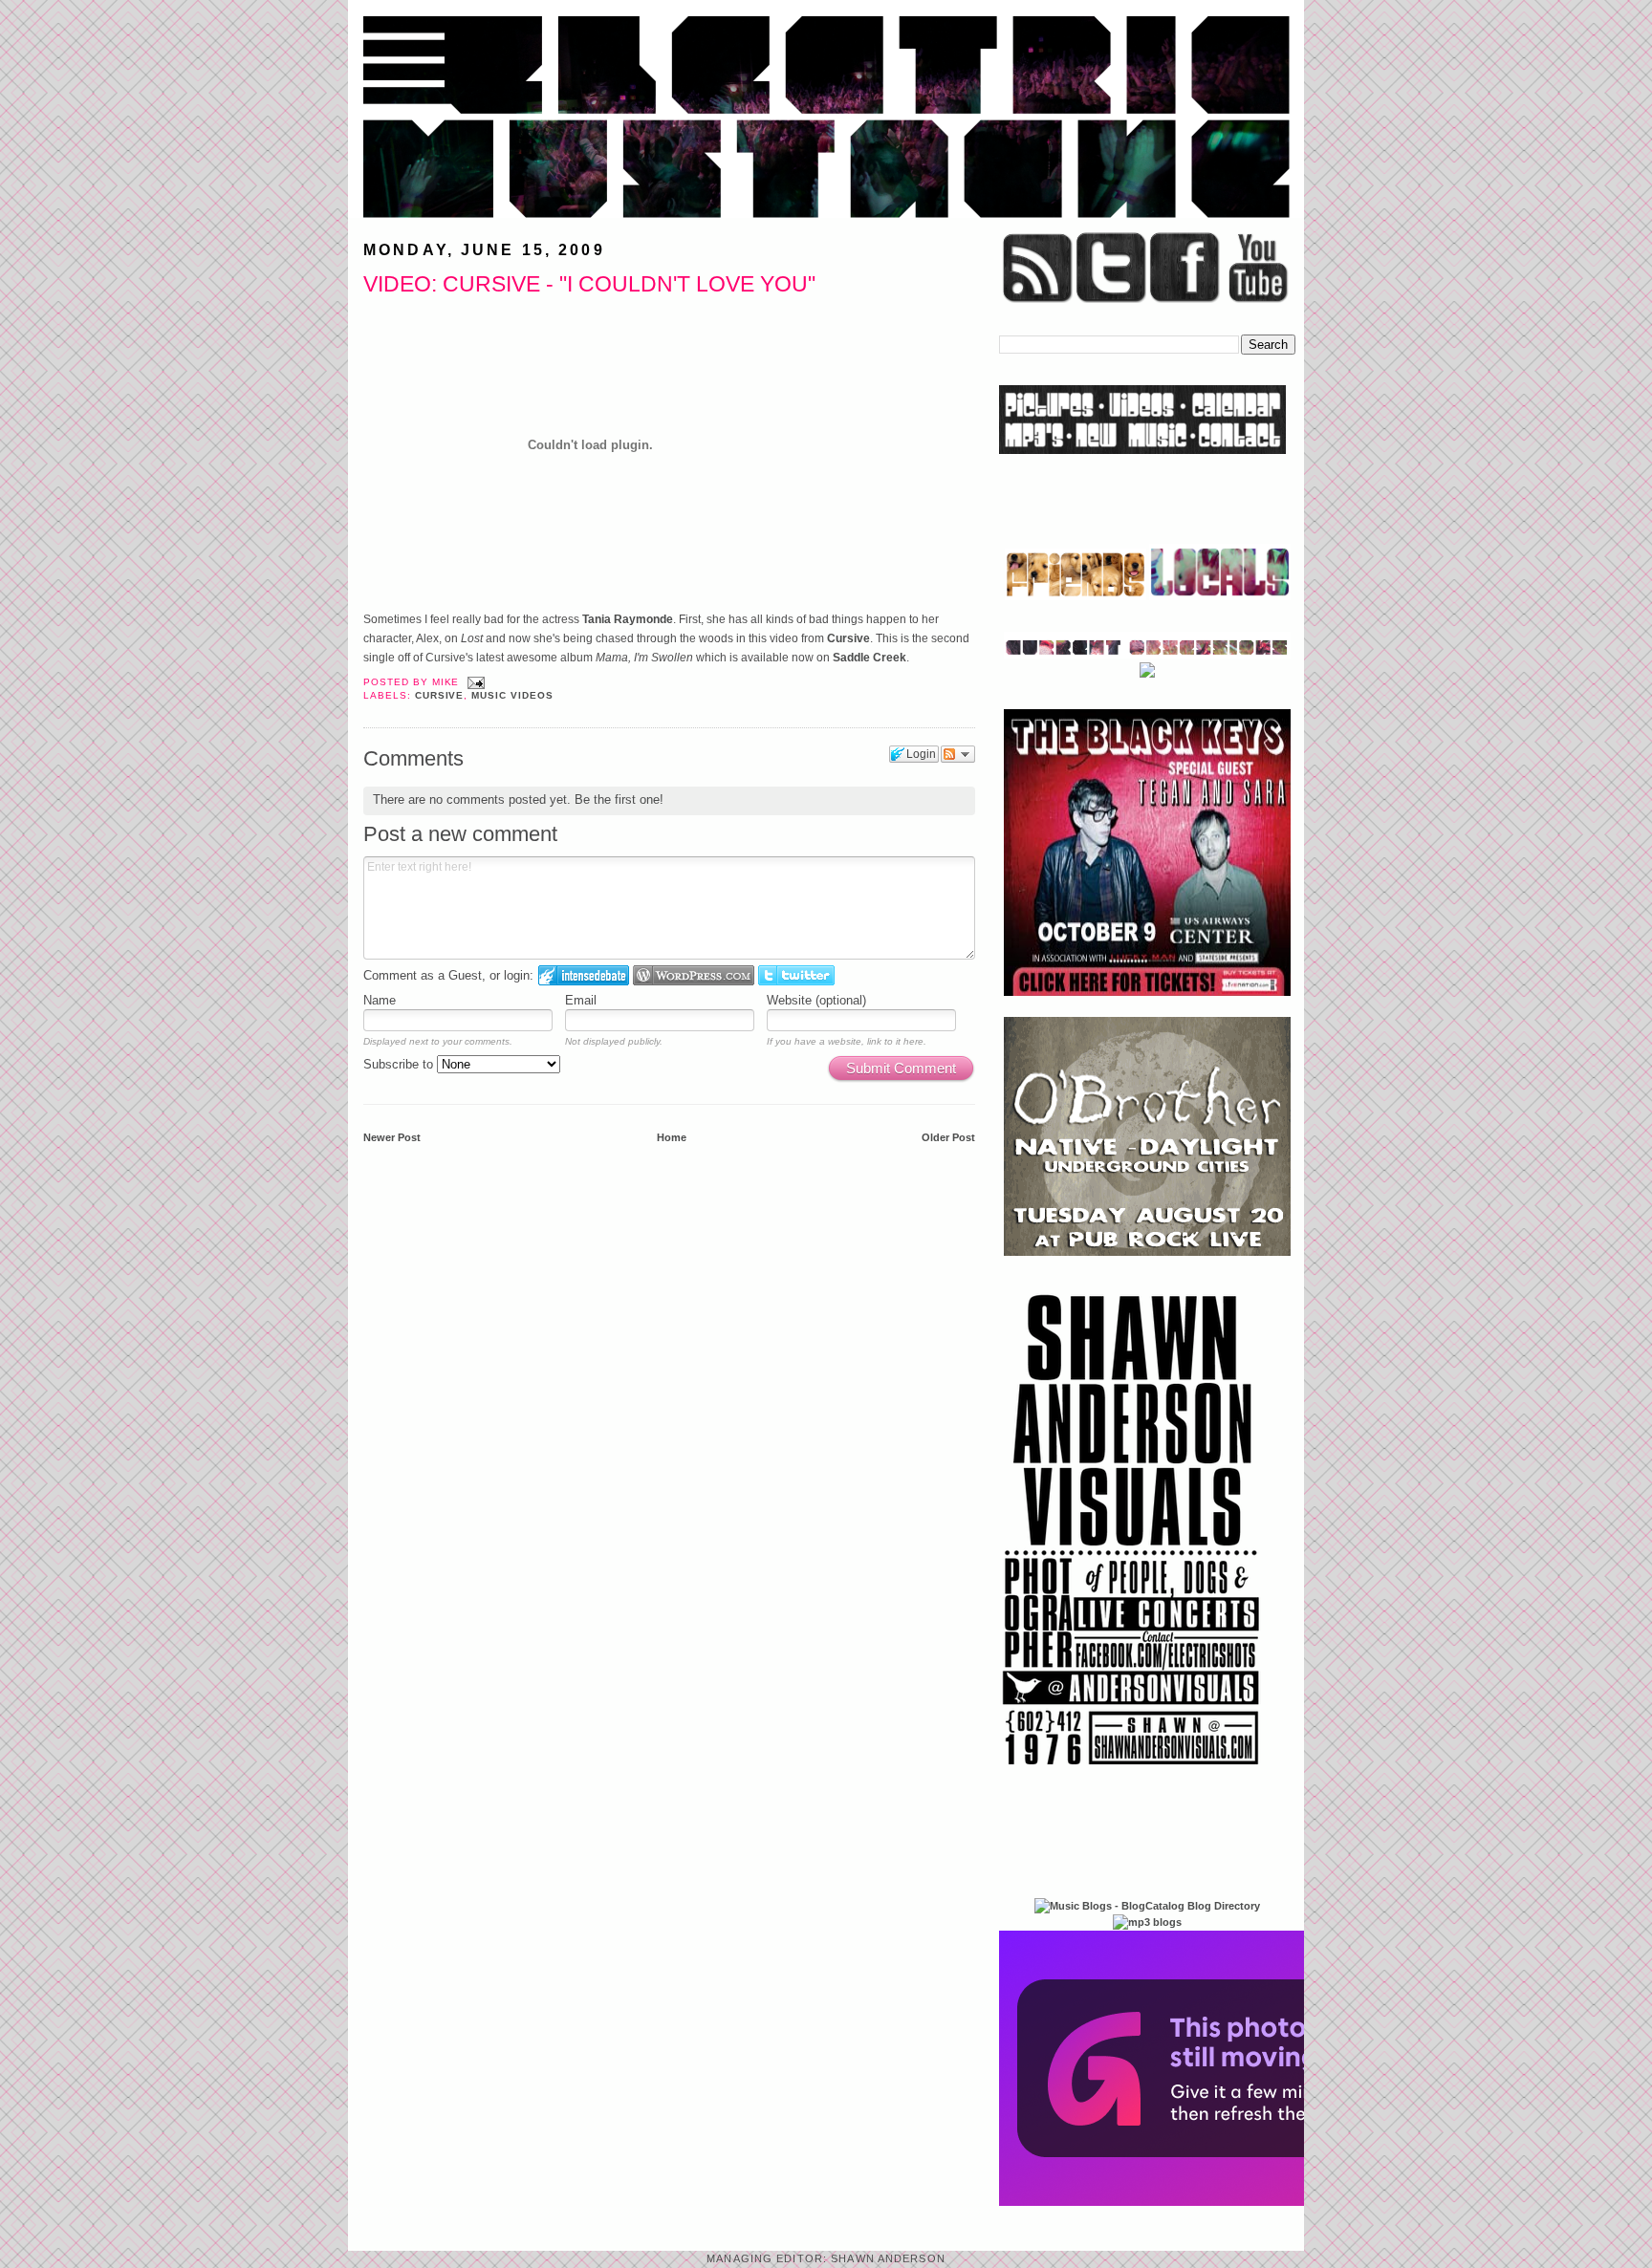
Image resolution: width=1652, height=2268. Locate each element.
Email (581, 1000)
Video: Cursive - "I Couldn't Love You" (589, 284)
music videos (512, 695)
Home (672, 1137)
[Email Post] (474, 682)
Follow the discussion (958, 754)
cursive (440, 695)
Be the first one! (619, 799)
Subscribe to (400, 1064)
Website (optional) (816, 1000)
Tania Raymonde (628, 619)
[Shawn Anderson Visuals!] (1132, 1772)
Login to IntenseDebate (584, 975)
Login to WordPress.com (694, 975)
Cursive (848, 638)
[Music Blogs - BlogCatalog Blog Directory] (1147, 1906)
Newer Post (392, 1137)
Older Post (948, 1137)
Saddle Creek (869, 658)
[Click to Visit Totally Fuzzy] (1206, 2202)
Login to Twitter (796, 975)
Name (380, 1000)
